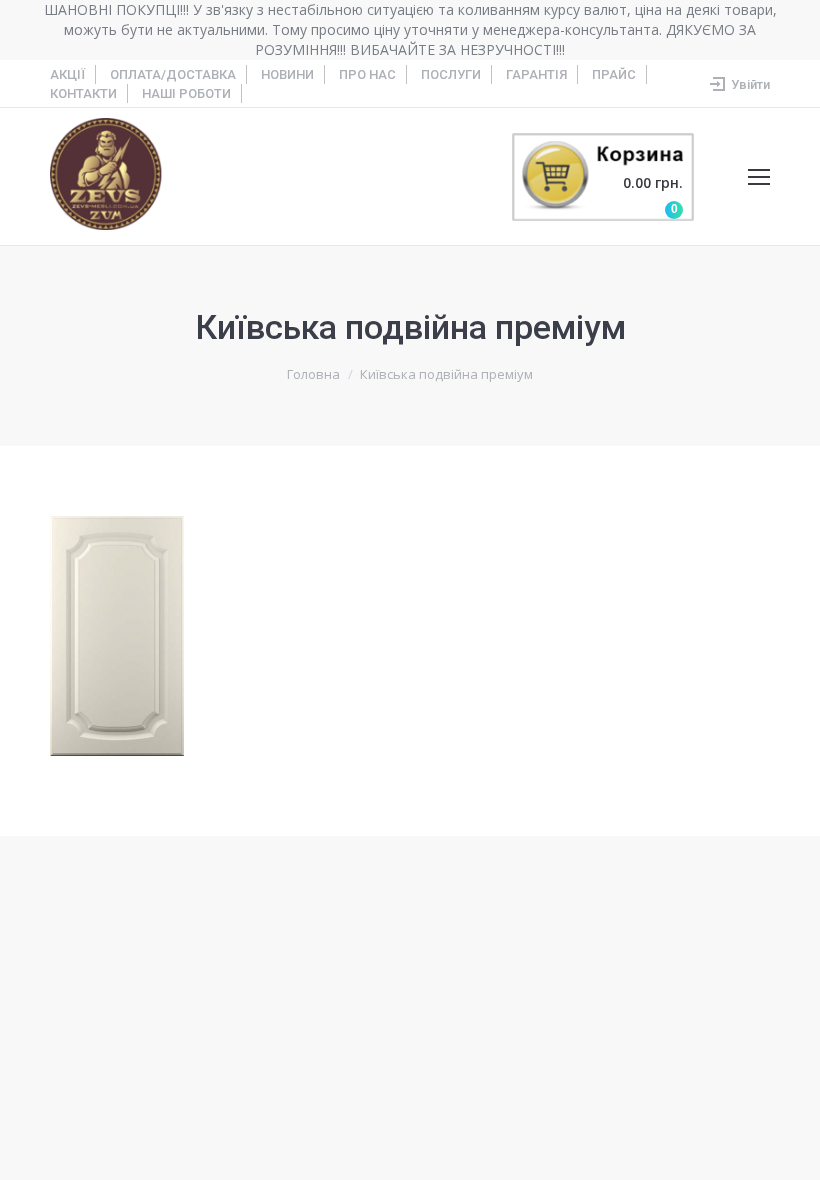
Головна (313, 374)
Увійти (750, 84)
